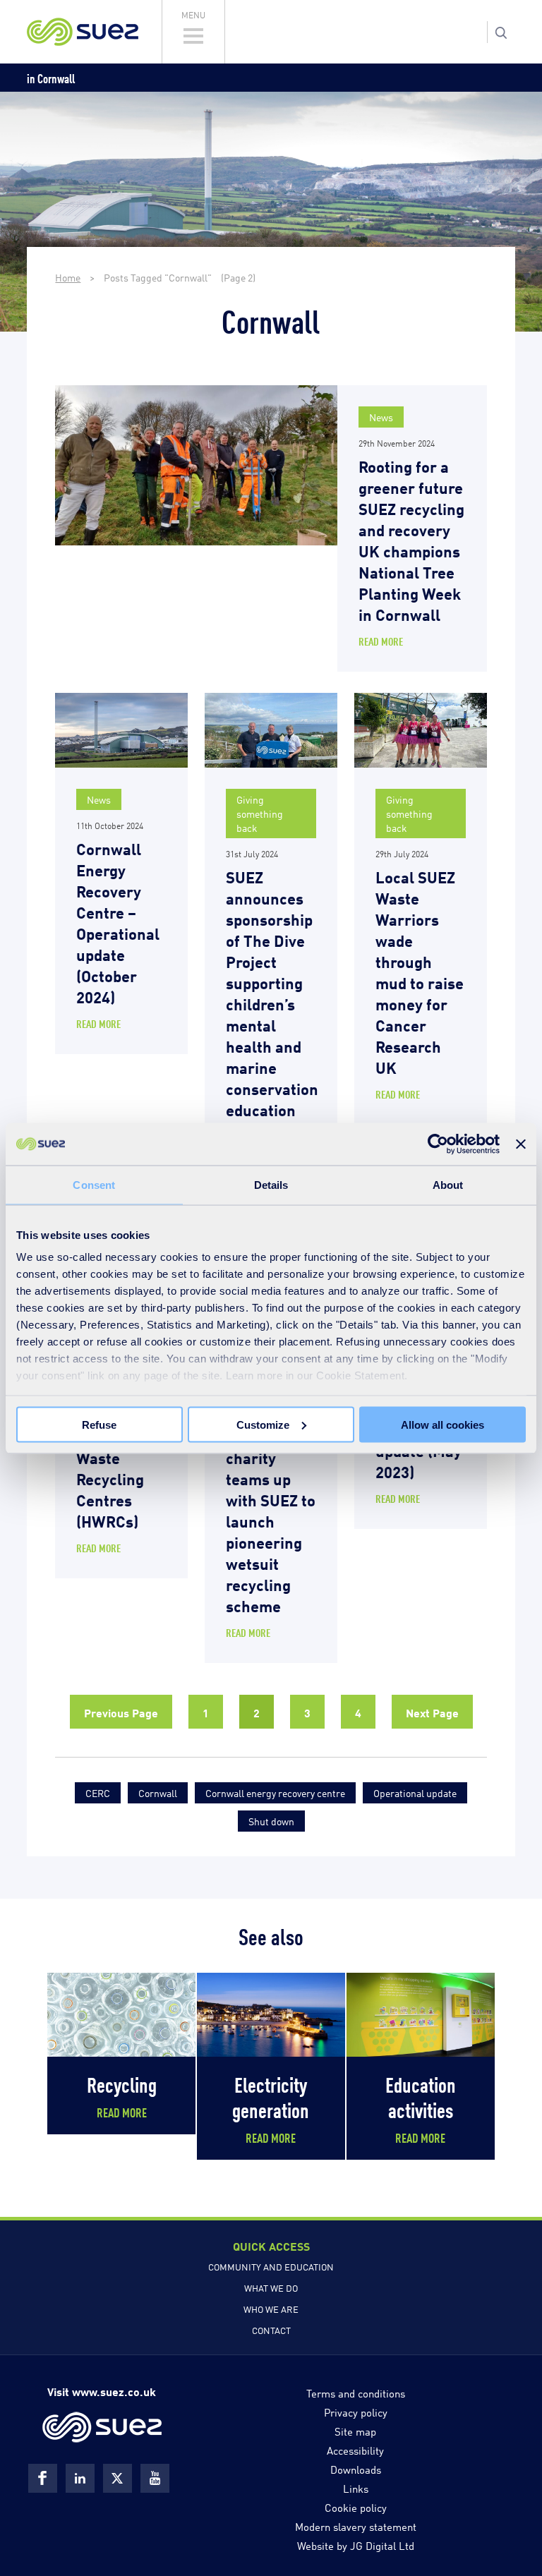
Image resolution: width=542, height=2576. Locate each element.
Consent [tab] (94, 1184)
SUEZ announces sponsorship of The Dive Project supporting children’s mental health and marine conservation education (272, 992)
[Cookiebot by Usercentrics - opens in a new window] (438, 1144)
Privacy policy (356, 2412)
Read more (381, 641)
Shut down (271, 1821)
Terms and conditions (356, 2393)
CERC (98, 1792)
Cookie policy (356, 2507)
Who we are (271, 2309)
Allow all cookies (442, 1424)
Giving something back (260, 813)
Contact (271, 2330)
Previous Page (121, 1712)
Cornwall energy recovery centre (275, 1792)
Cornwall (158, 1792)
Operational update (415, 1792)
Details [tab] (271, 1184)
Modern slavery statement (356, 2526)
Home (68, 277)
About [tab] (448, 1184)
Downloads (356, 2469)
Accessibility (355, 2450)
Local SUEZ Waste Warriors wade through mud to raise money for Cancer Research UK (420, 971)
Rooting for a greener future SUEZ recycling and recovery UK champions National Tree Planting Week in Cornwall (411, 539)
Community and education (271, 2266)
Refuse (99, 1424)
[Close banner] (521, 1144)
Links (356, 2488)
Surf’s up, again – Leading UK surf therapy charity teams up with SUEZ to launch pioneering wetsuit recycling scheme (271, 1488)
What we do (271, 2287)
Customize (263, 1424)
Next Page (432, 1712)
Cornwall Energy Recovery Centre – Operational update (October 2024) (118, 922)
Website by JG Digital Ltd (356, 2545)
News (381, 417)
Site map (355, 2431)
